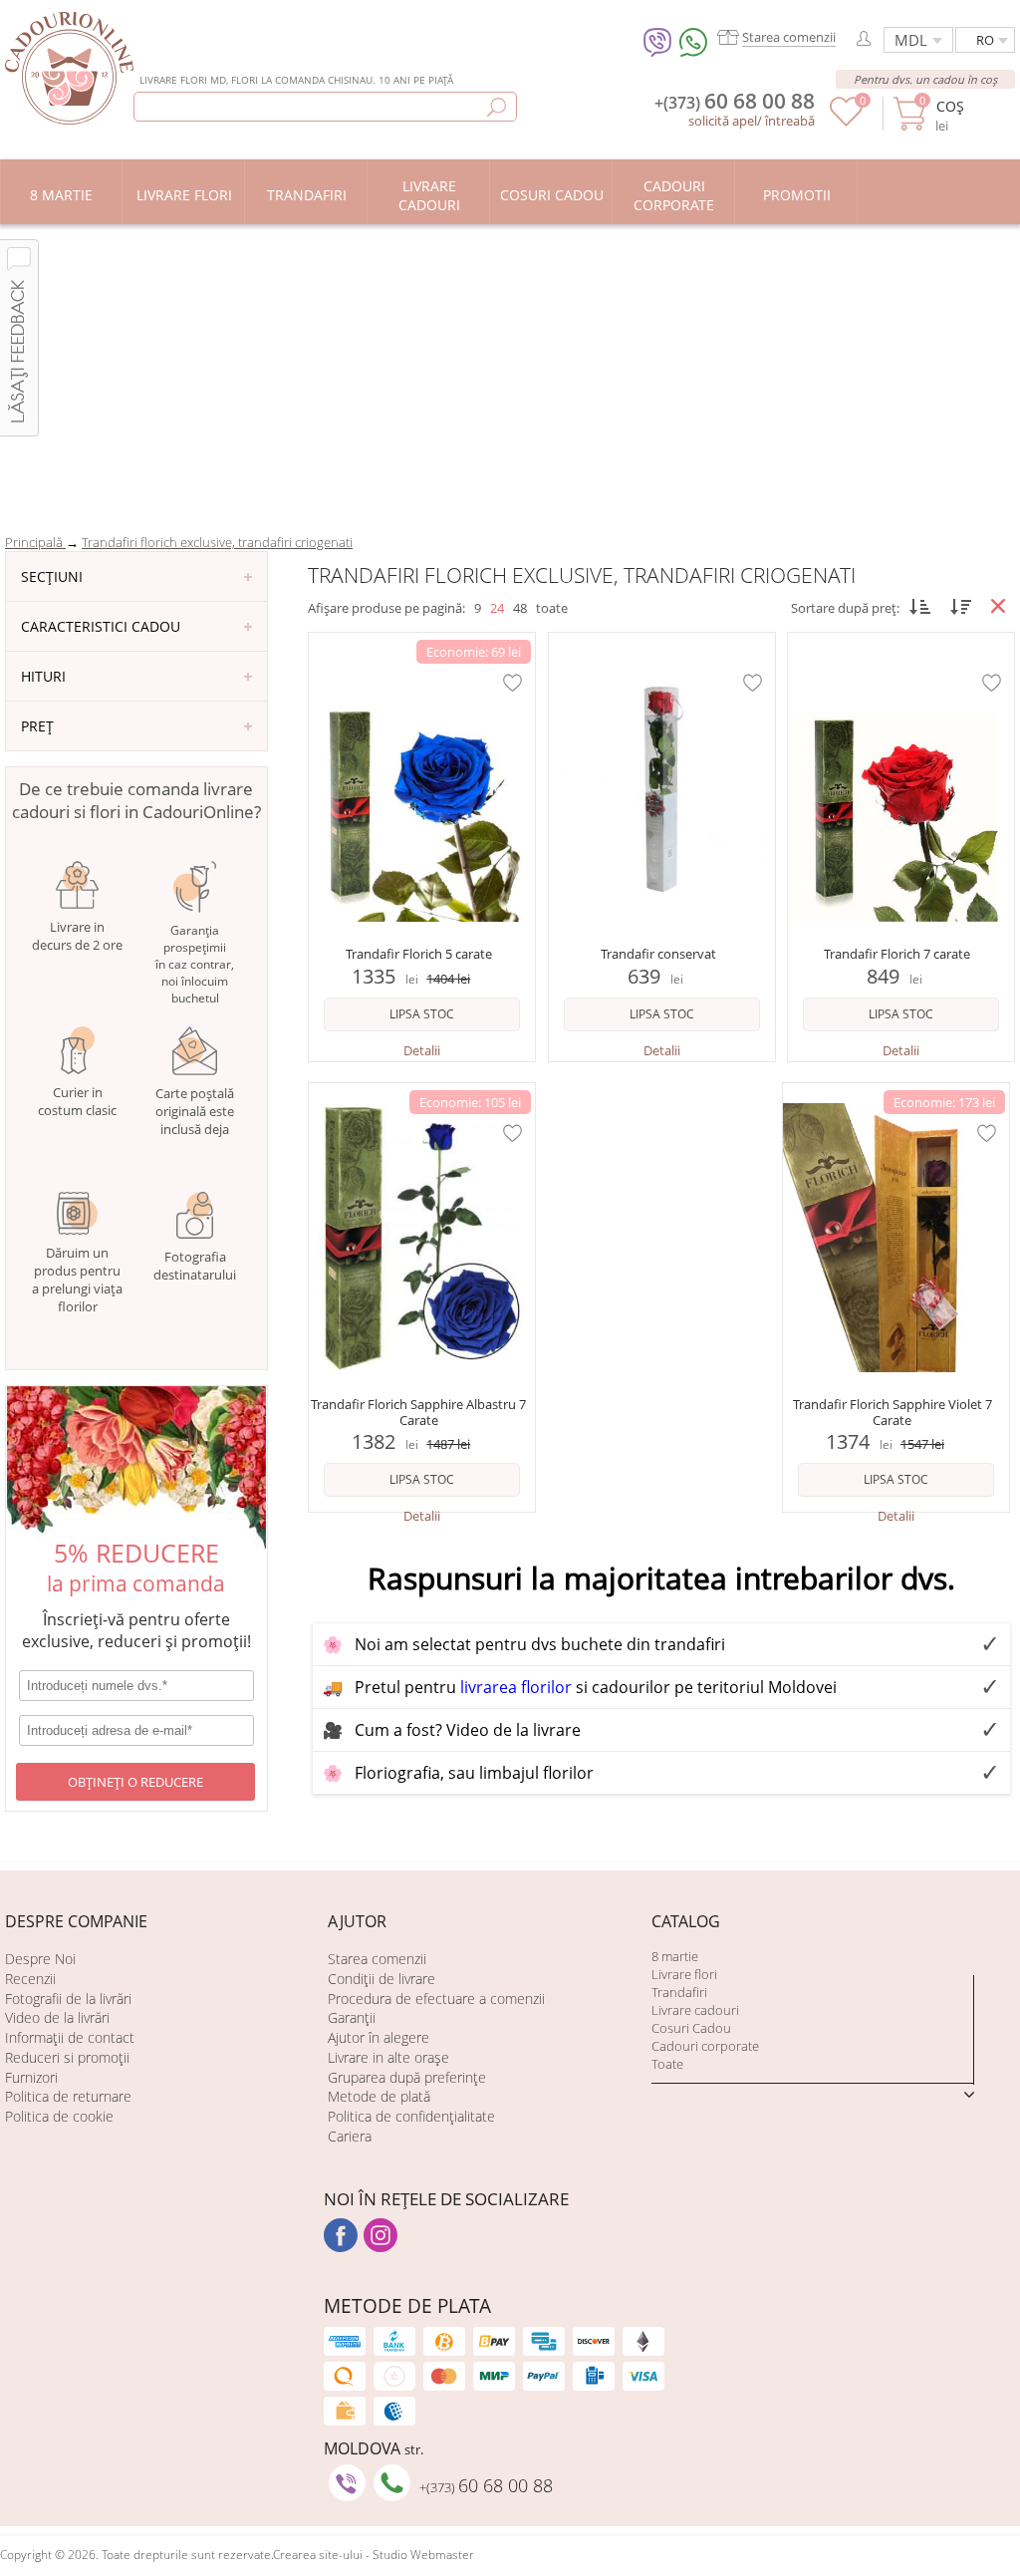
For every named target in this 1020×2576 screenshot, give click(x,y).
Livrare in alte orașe (388, 2057)
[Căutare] (497, 107)
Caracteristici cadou (101, 626)
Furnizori (31, 2077)
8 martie (675, 1956)
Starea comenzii (377, 1959)
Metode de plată (379, 2096)
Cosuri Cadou (691, 2028)
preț (37, 726)
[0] (846, 122)
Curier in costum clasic (77, 1101)
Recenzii (30, 1979)
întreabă (790, 121)
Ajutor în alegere (379, 2037)
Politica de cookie (59, 2116)
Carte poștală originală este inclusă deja (195, 1111)
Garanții (352, 2017)
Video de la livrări (57, 2017)
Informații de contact (70, 2037)
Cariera (350, 2136)
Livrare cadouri (695, 2010)
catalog (686, 1921)
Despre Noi (40, 1959)
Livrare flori (684, 1974)
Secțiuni (52, 576)
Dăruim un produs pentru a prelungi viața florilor (77, 1280)
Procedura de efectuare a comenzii (436, 1999)
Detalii (422, 1050)
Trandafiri (679, 1992)
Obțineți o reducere (135, 1782)
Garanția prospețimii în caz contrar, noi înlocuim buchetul (195, 964)
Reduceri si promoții (67, 2057)
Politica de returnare (68, 2096)
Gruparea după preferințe (407, 2077)
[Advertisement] (510, 374)
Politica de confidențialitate (411, 2116)
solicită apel (723, 121)
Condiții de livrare (382, 1979)
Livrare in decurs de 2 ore (77, 936)
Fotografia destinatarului (195, 1266)
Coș (950, 106)
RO (985, 40)
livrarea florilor (516, 1687)
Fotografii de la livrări (68, 1999)
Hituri (43, 676)
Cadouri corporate (705, 2046)
